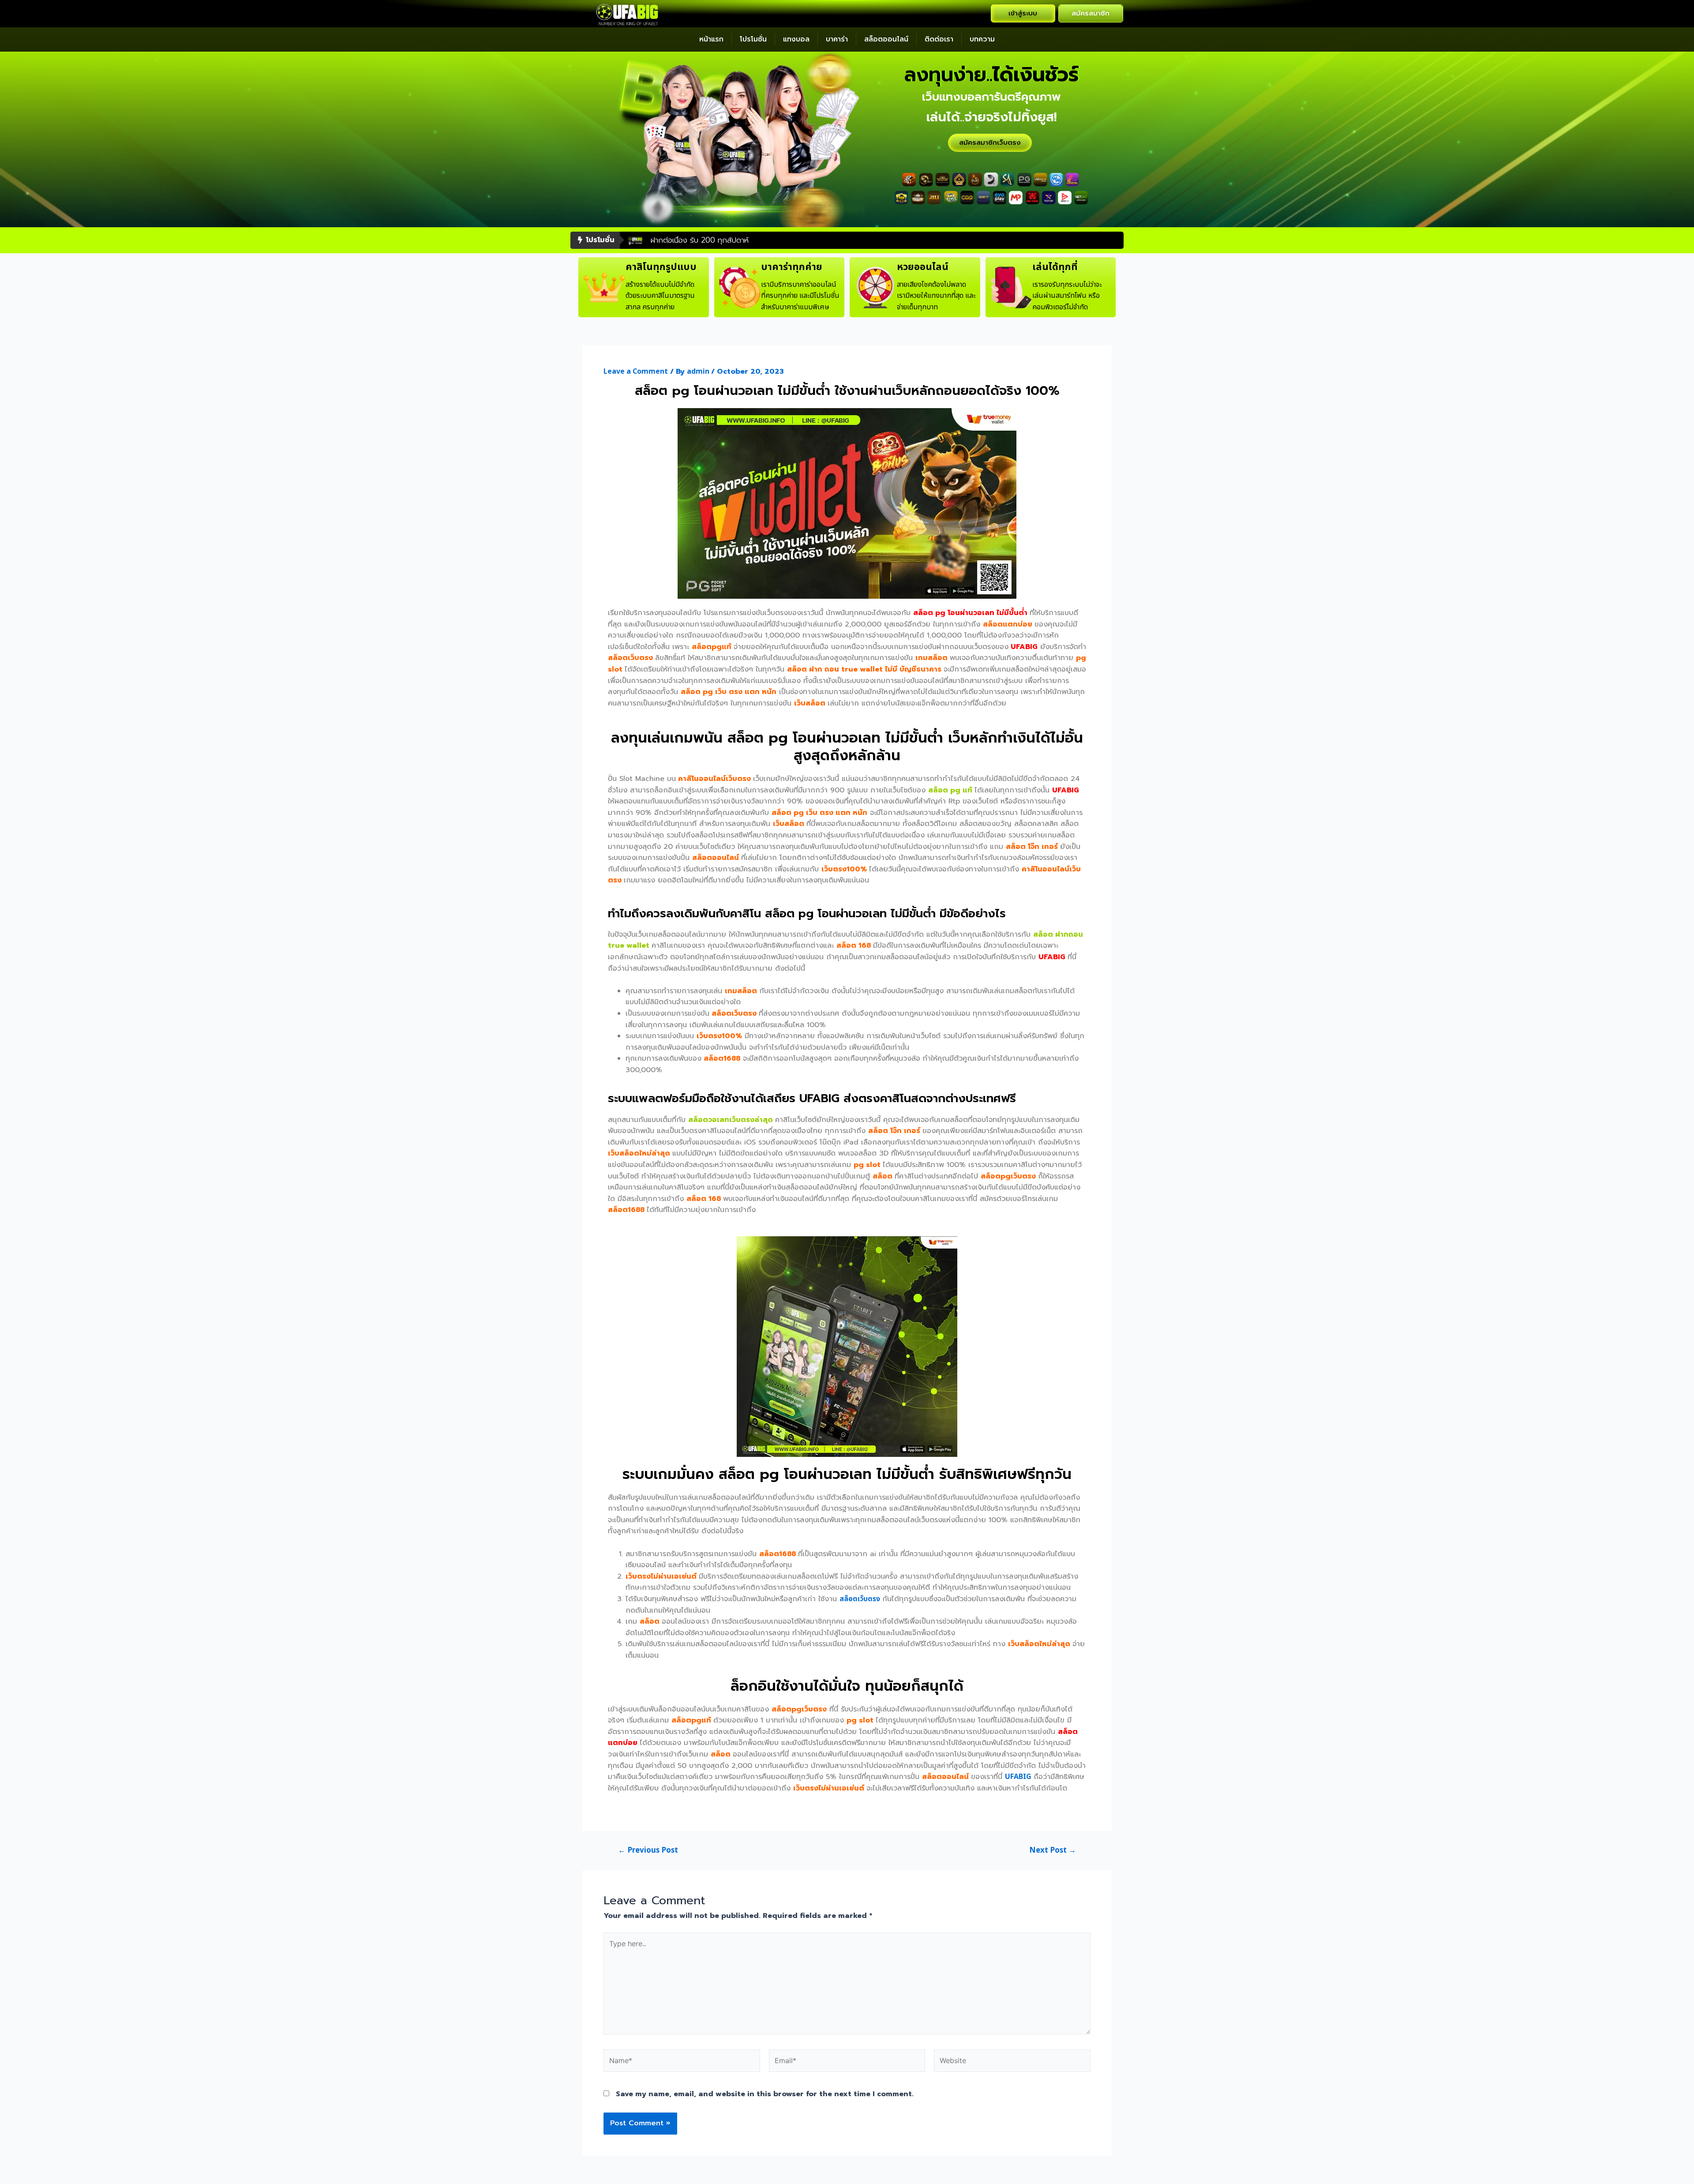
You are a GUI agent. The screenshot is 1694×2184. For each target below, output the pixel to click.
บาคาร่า (837, 39)
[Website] (1012, 2063)
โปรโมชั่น (753, 39)
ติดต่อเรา (939, 39)
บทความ (982, 39)
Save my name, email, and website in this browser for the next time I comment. (765, 2094)
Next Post (1053, 1851)
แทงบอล (796, 39)
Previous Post (648, 1851)
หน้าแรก (711, 39)
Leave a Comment (636, 372)
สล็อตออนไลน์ (886, 39)
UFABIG (1018, 1777)
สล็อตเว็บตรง (860, 1599)
